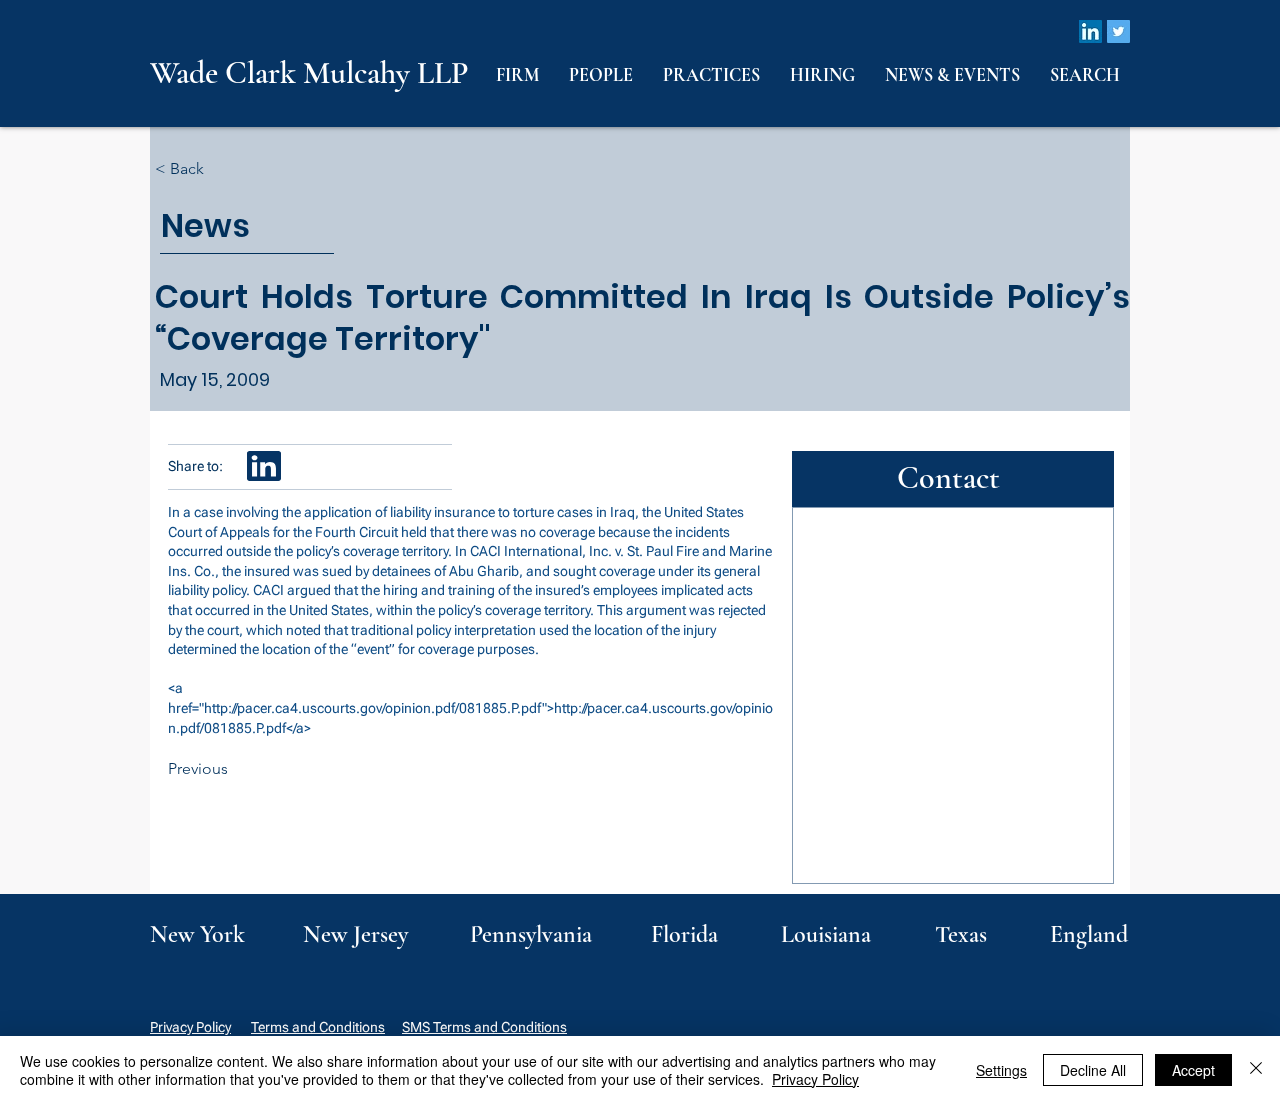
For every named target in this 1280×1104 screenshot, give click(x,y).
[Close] (1256, 1070)
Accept (1193, 1070)
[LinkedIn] (1090, 31)
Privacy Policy (190, 1027)
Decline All (1093, 1070)
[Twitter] (1118, 31)
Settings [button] (1001, 1070)
